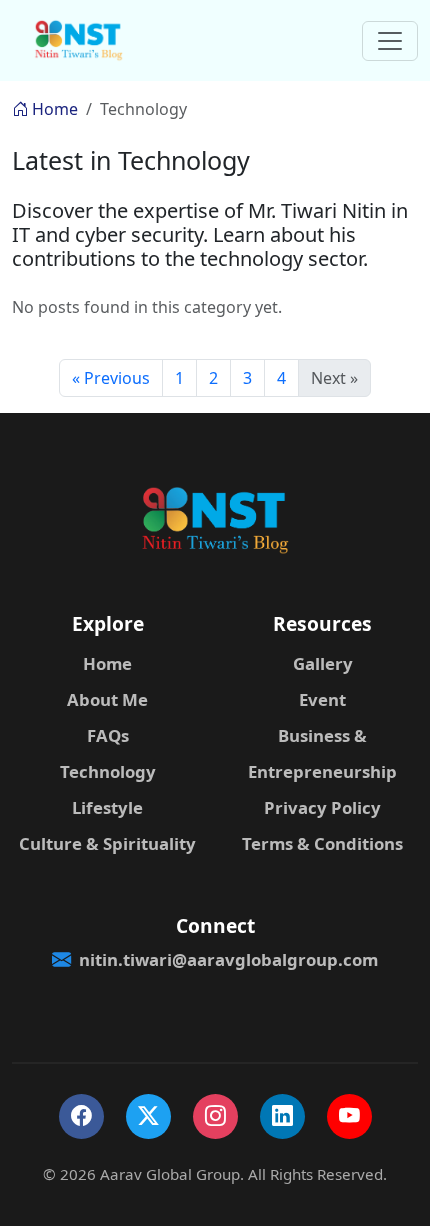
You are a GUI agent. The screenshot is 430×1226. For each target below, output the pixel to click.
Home (53, 109)
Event (322, 699)
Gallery (323, 663)
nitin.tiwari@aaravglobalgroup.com (228, 959)
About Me (107, 699)
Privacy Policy (322, 807)
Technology (108, 771)
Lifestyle (107, 807)
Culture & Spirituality (107, 843)
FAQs (108, 735)
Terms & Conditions (322, 843)
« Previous (111, 378)
